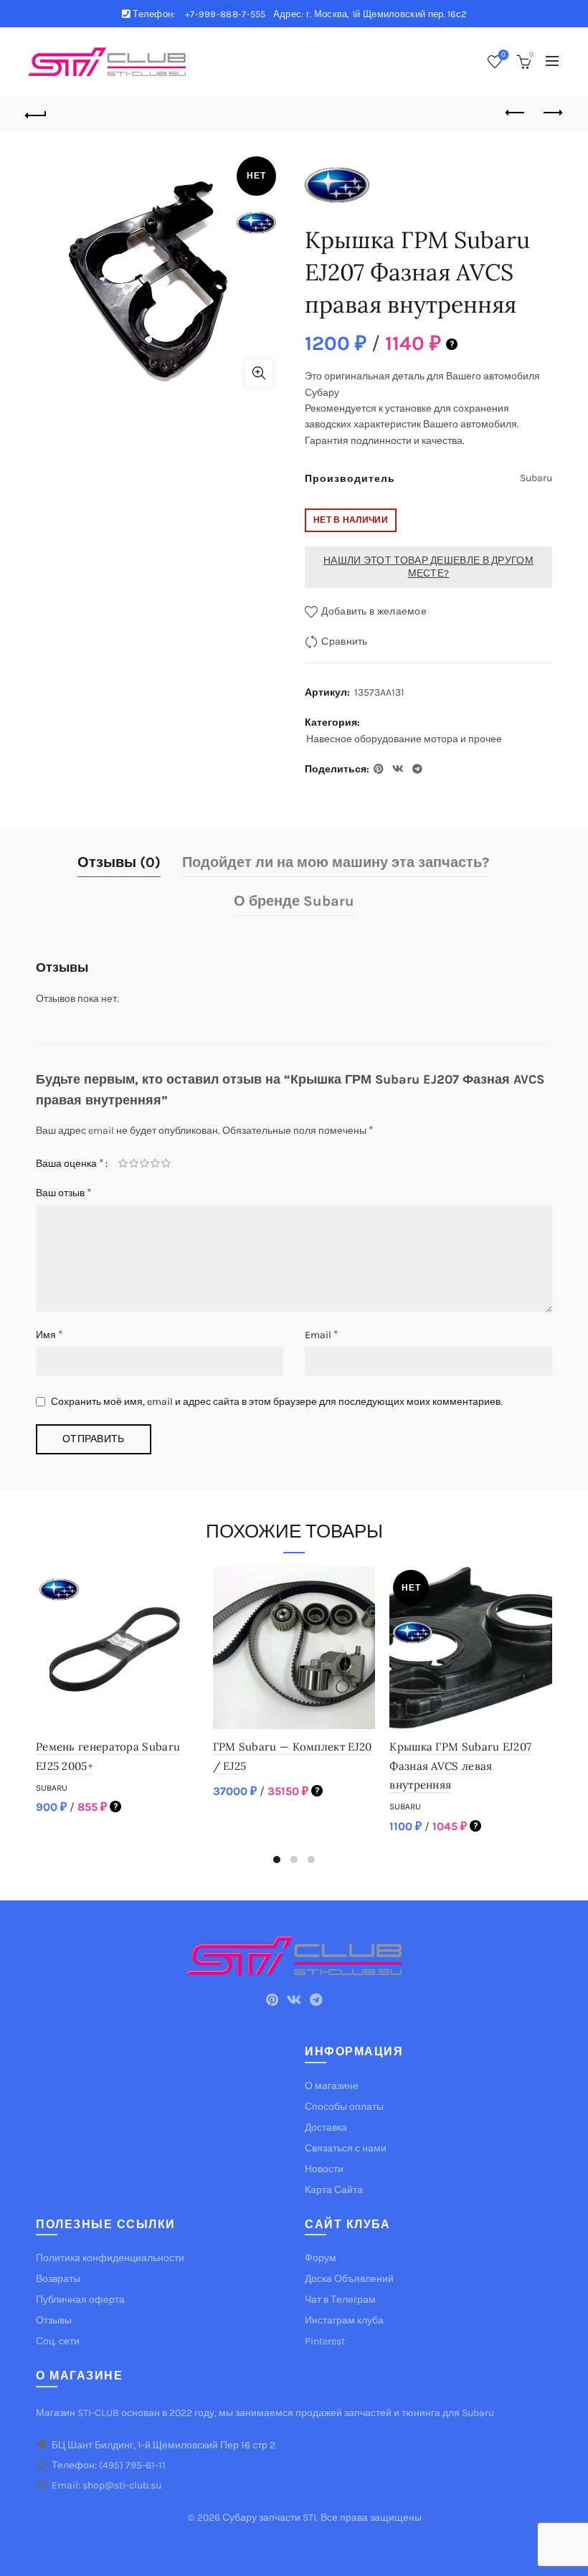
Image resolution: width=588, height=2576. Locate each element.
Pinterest (325, 2341)
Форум (321, 2258)
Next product (552, 113)
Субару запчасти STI (269, 2518)
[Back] (37, 113)
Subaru (52, 1788)
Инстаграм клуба (344, 2320)
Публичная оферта (80, 2300)
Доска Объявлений (349, 2279)
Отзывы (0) (119, 862)
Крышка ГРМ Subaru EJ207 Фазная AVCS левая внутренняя (460, 1766)
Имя (49, 1334)
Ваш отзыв (64, 1192)
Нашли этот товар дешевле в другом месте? (428, 567)
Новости (324, 2169)
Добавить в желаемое (374, 611)
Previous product (516, 113)
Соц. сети (58, 2341)
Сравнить (344, 641)
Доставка (326, 2127)
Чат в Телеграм (340, 2300)
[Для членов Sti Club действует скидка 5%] (452, 343)
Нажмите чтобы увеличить (259, 373)
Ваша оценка (70, 1163)
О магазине (332, 2086)
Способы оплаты (344, 2107)
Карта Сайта (334, 2190)
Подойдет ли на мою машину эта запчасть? (336, 862)
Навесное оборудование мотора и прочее (404, 739)
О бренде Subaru (294, 901)
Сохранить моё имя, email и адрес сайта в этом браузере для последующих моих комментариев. (277, 1402)
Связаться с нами (346, 2148)
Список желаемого (503, 55)
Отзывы (54, 2320)
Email (322, 1334)
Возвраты (58, 2279)
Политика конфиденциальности (110, 2258)
